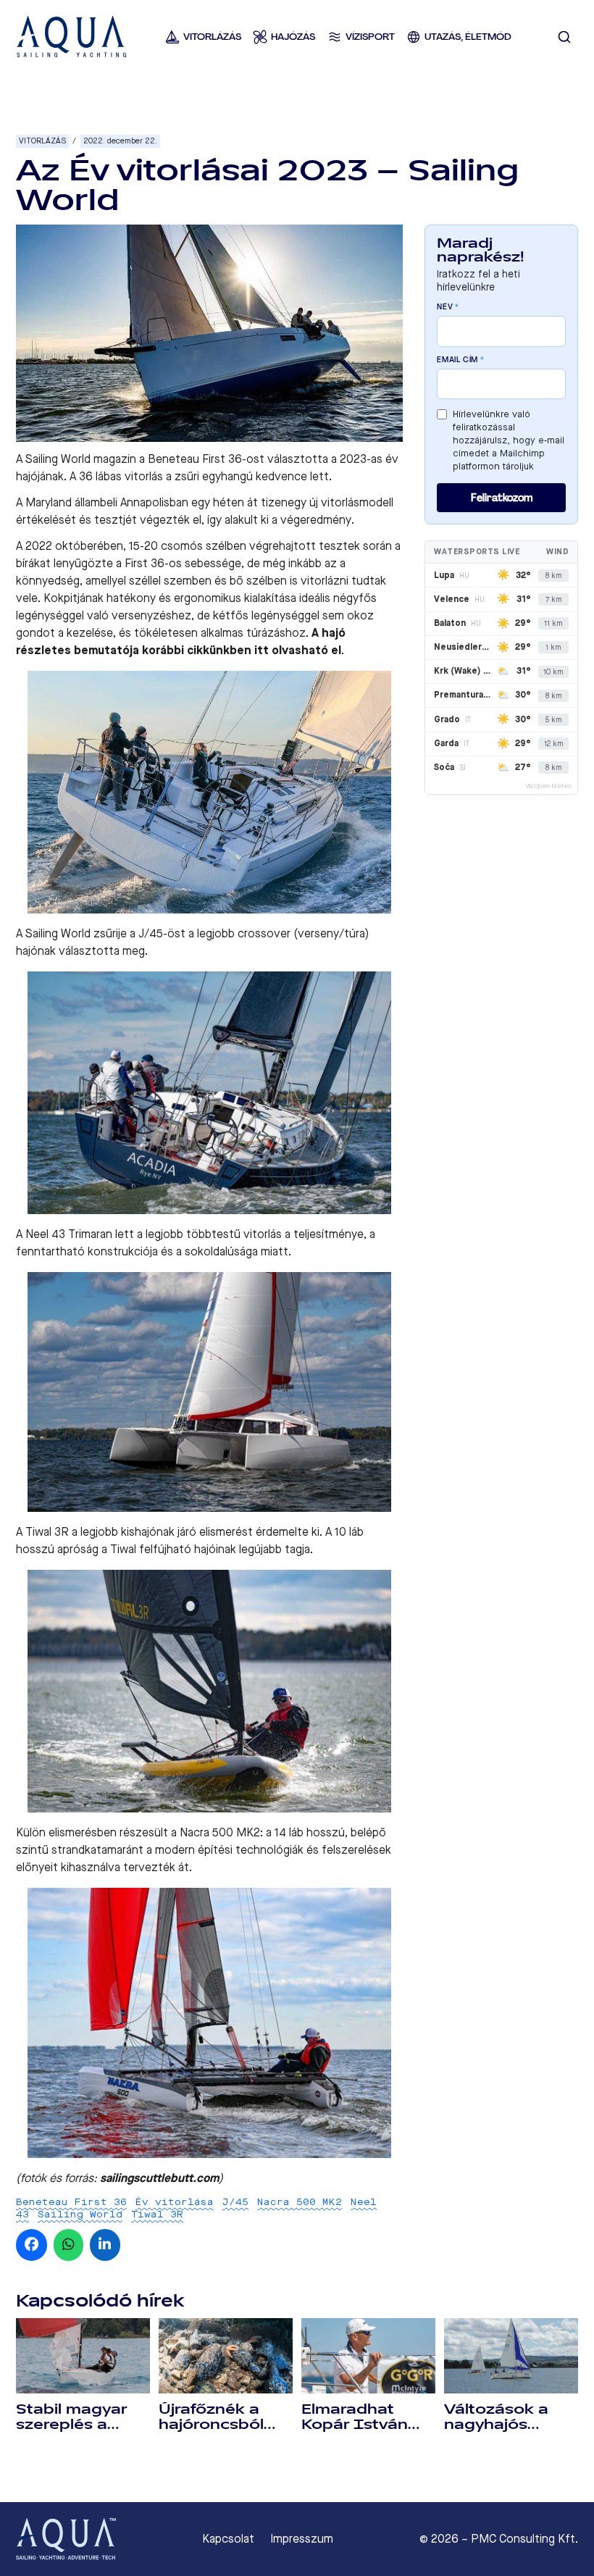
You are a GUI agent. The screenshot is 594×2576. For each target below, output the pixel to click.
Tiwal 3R (157, 2214)
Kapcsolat (228, 2539)
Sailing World (80, 2214)
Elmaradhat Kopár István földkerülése (355, 2425)
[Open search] (564, 37)
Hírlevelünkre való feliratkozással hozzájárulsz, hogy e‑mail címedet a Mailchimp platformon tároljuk (509, 440)
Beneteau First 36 (71, 2202)
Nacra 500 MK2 (300, 2202)
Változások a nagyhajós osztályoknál (496, 2425)
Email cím (461, 360)
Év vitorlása (175, 2202)
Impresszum (302, 2539)
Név (448, 307)
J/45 (235, 2202)
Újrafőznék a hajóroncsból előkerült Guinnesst (211, 2432)
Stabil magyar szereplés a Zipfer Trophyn (74, 2425)
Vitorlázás (42, 141)
